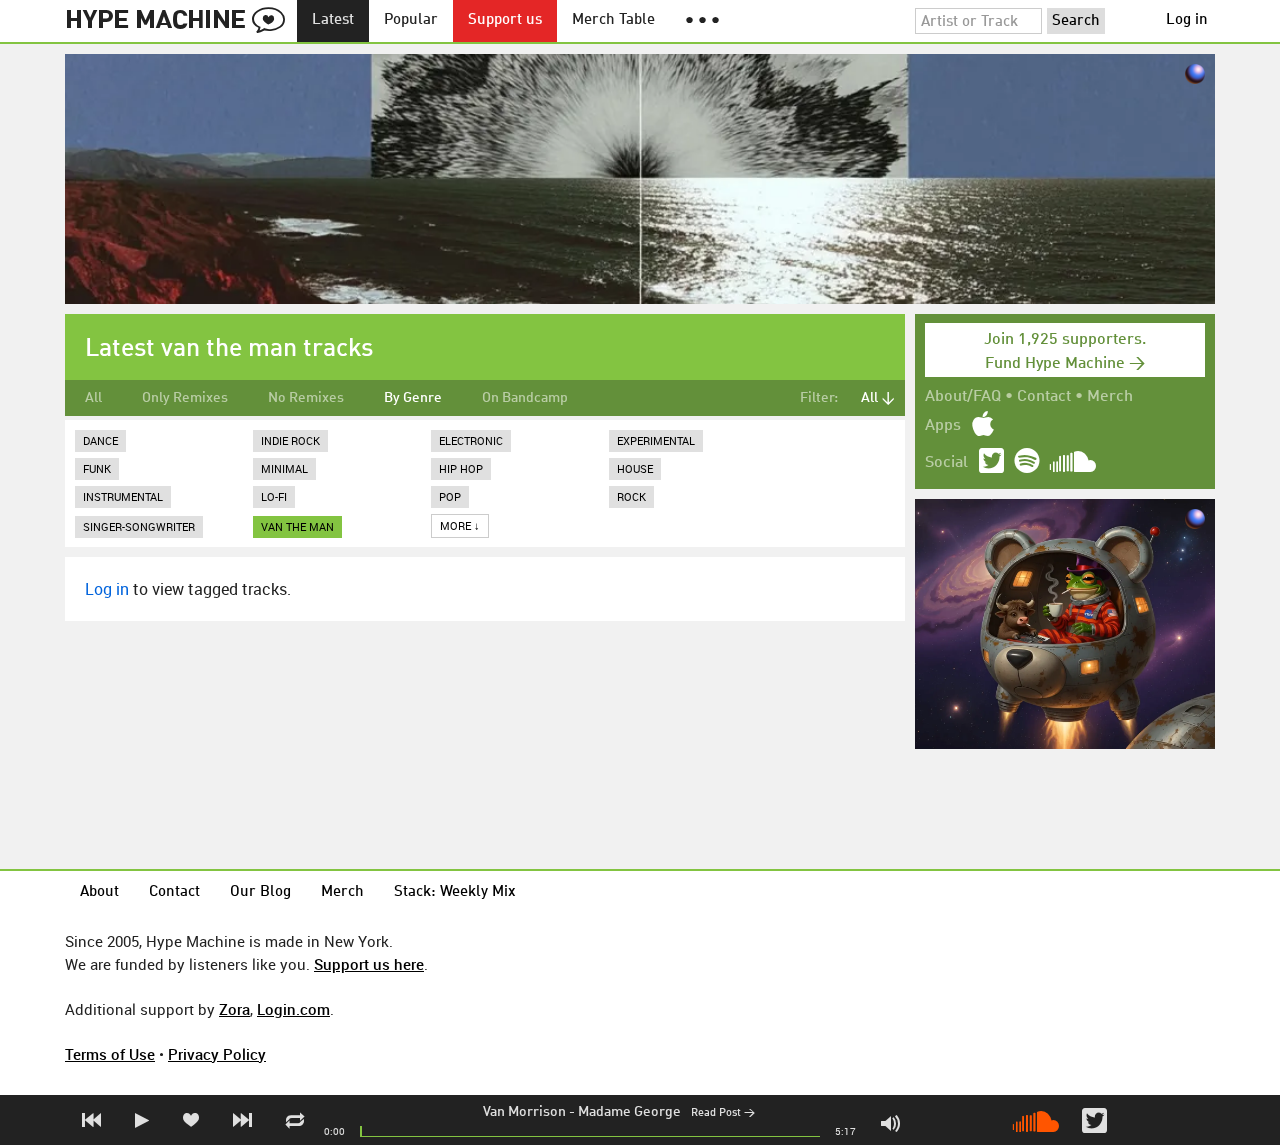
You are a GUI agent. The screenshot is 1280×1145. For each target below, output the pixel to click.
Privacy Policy (217, 1054)
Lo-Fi (274, 496)
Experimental (656, 440)
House (635, 468)
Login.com (293, 1009)
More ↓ (460, 525)
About (99, 892)
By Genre (413, 398)
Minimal (284, 468)
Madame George (629, 1112)
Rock (631, 496)
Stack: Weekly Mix (455, 892)
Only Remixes (185, 398)
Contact (1044, 397)
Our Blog (260, 892)
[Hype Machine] (181, 21)
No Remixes (306, 398)
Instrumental (123, 496)
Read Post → (723, 1113)
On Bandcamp (525, 398)
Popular (411, 20)
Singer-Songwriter (139, 526)
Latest (333, 20)
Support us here (369, 964)
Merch (1110, 397)
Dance (100, 440)
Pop (450, 496)
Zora (234, 1009)
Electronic (471, 440)
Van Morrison (524, 1112)
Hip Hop (461, 468)
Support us (505, 20)
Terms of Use (110, 1054)
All (93, 398)
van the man (297, 526)
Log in (1187, 20)
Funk (97, 468)
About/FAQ (963, 397)
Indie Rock (290, 440)
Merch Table (613, 20)
